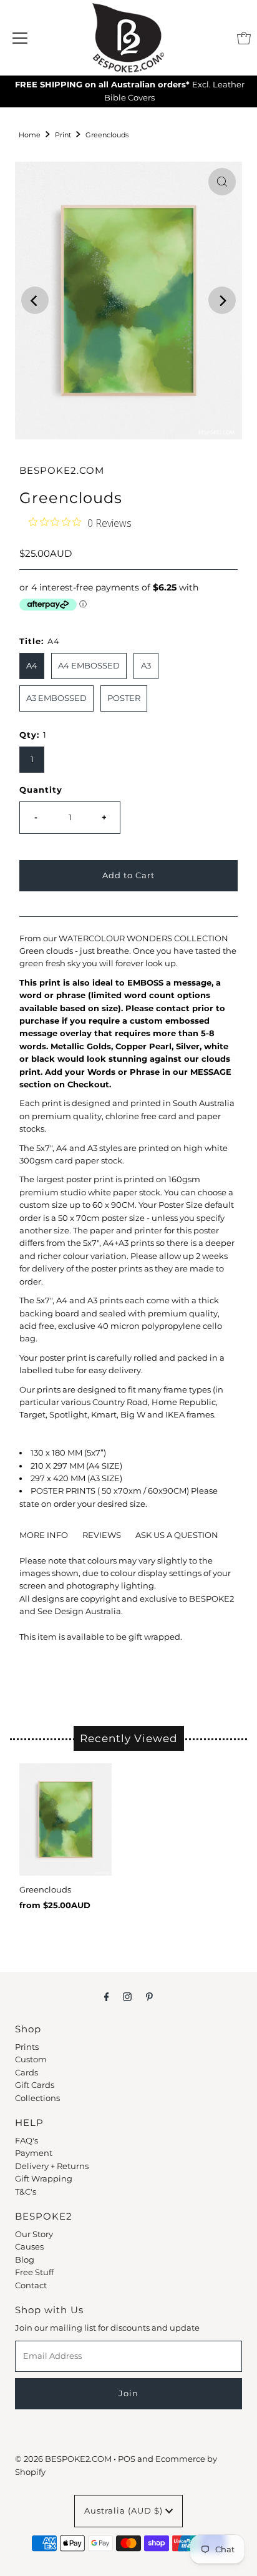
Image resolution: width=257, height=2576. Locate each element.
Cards (27, 2073)
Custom (31, 2059)
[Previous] (35, 300)
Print (63, 135)
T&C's (26, 2192)
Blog (25, 2260)
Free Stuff (34, 2272)
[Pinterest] (149, 1997)
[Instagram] (127, 1997)
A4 (32, 666)
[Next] (222, 300)
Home (30, 135)
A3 (146, 666)
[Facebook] (107, 1997)
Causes (29, 2247)
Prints (27, 2047)
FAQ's (27, 2141)
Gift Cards (35, 2085)
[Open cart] (244, 38)
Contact (31, 2285)
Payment (34, 2153)
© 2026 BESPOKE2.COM (63, 2459)
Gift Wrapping (44, 2179)
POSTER (124, 698)
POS (127, 2459)
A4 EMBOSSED (89, 666)
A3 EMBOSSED (56, 698)
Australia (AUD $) (125, 2511)
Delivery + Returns (52, 2166)
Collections (37, 2098)
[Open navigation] (20, 38)
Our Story (34, 2234)
